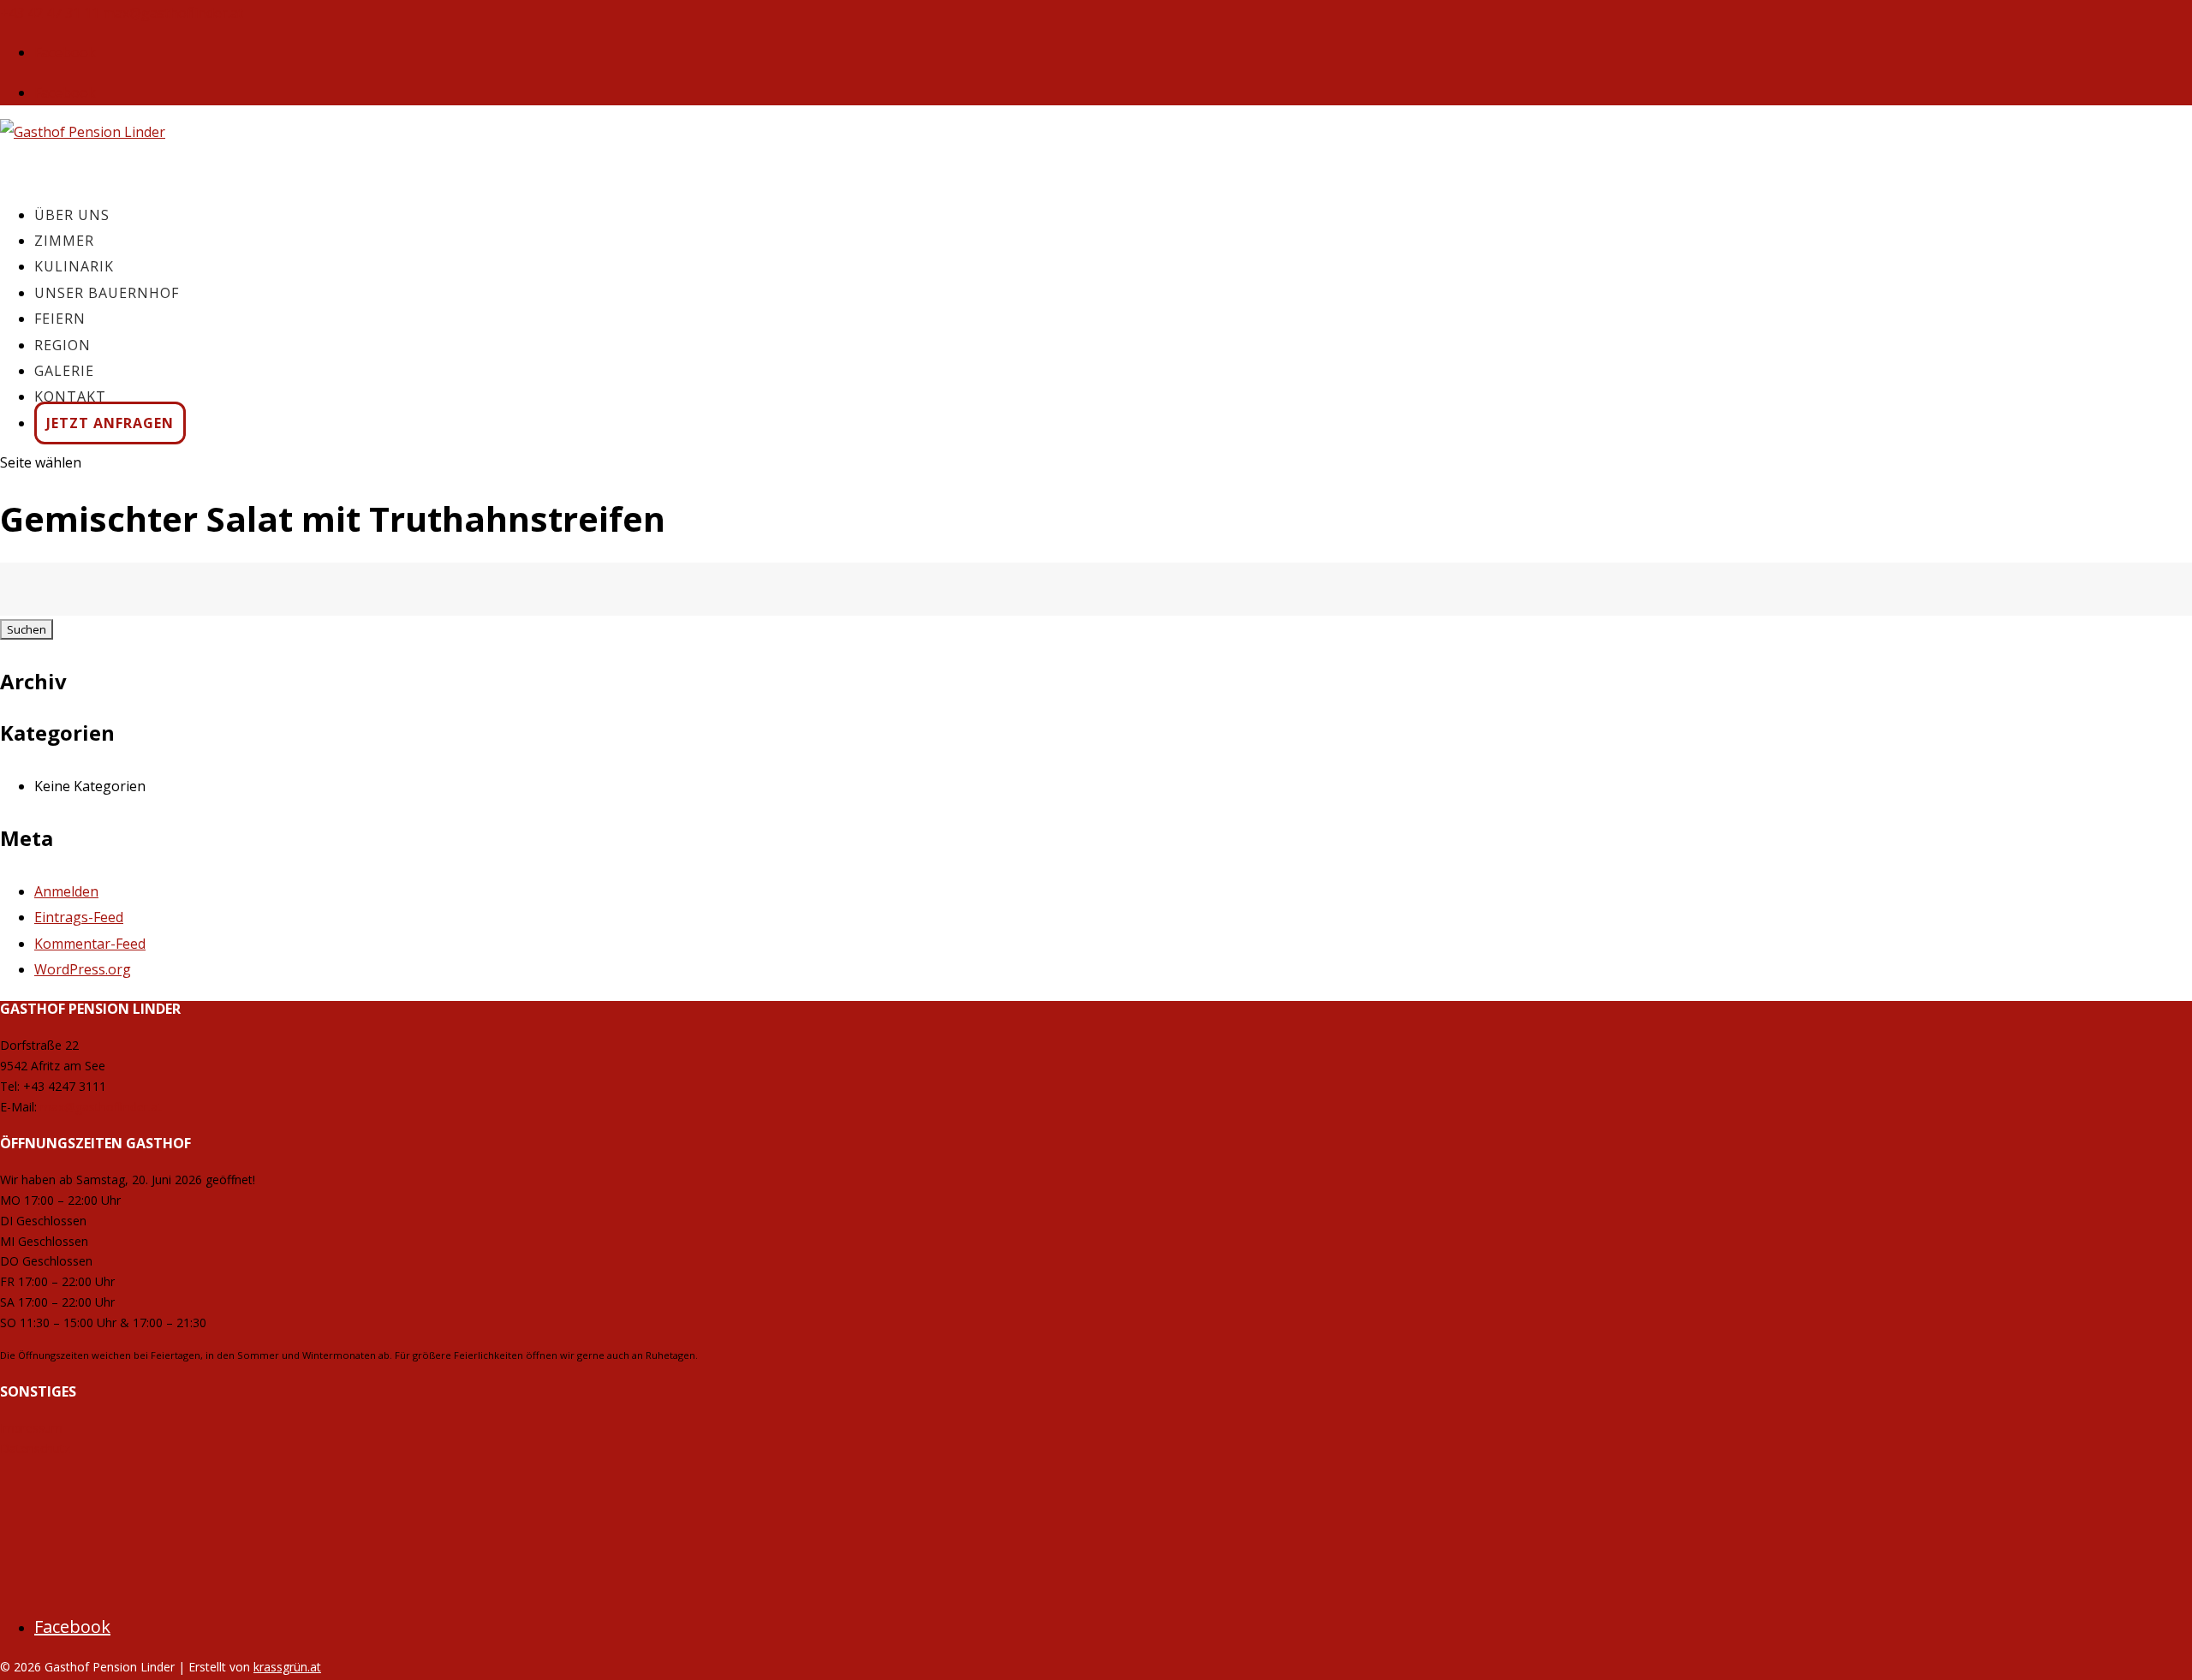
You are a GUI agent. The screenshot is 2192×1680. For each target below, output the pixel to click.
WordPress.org (83, 969)
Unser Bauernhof (107, 293)
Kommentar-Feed (90, 944)
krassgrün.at (287, 1667)
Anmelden (66, 891)
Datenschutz (35, 1448)
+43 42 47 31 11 (50, 13)
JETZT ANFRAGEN (110, 423)
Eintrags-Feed (79, 917)
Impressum (31, 1428)
